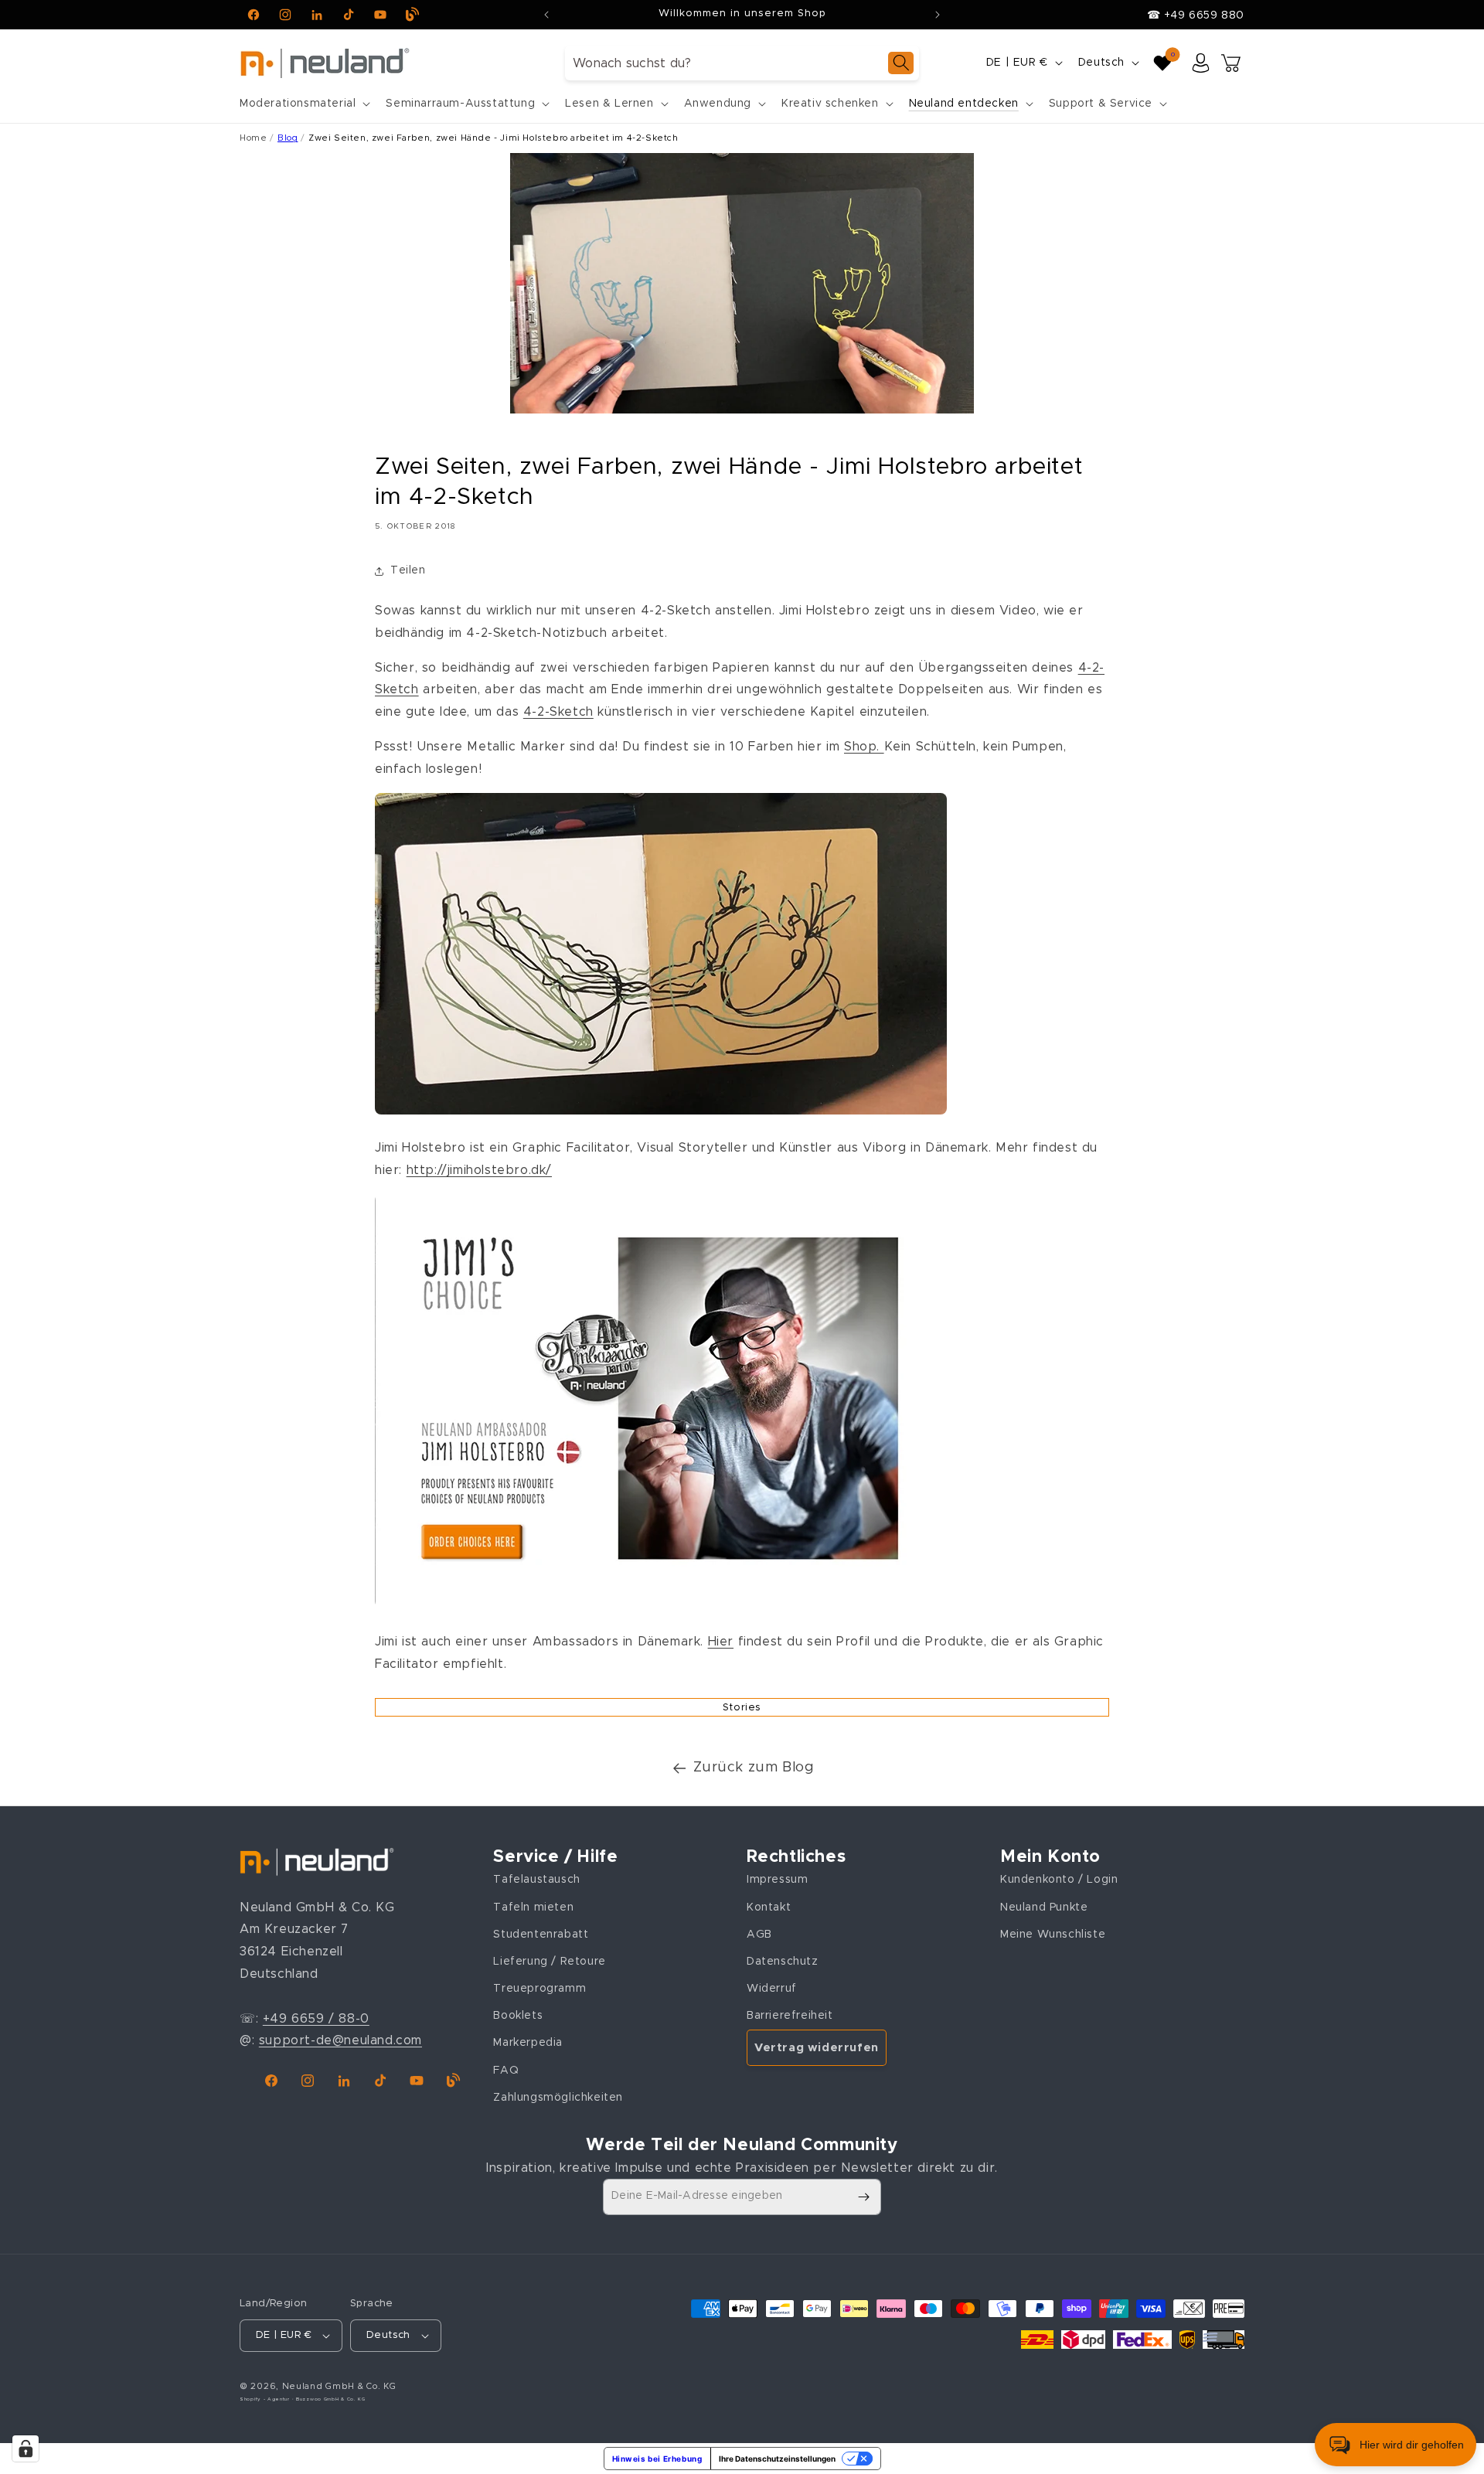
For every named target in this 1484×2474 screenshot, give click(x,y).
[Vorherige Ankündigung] (546, 15)
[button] (303, 104)
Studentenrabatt (541, 1935)
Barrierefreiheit (790, 2016)
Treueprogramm (539, 1989)
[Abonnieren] (863, 2197)
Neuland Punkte (1044, 1907)
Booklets (518, 2016)
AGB (759, 1935)
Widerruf (772, 1989)
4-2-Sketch (558, 712)
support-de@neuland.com (340, 2040)
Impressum (777, 1880)
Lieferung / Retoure (549, 1962)
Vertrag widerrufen (817, 2048)
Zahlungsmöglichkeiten (558, 2098)
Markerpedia (528, 2043)
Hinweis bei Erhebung (657, 2459)
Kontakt (769, 1907)
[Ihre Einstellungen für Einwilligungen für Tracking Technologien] (26, 2448)
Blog (288, 138)
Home (253, 138)
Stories (742, 1708)
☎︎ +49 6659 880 (1196, 15)
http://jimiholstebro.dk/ (479, 1170)
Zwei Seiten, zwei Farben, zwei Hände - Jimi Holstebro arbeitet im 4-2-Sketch (494, 138)
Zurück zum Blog (754, 1768)
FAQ (506, 2071)
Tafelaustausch (536, 1880)
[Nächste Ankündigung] (938, 15)
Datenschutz (783, 1962)
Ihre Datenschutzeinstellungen (777, 2459)
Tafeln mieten (533, 1907)
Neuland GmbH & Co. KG (339, 2386)
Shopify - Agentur (266, 2399)
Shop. (864, 747)
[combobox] (742, 63)
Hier (721, 1642)
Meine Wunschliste (1053, 1935)
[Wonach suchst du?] (901, 63)
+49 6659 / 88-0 (316, 2019)
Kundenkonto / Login (1059, 1880)
